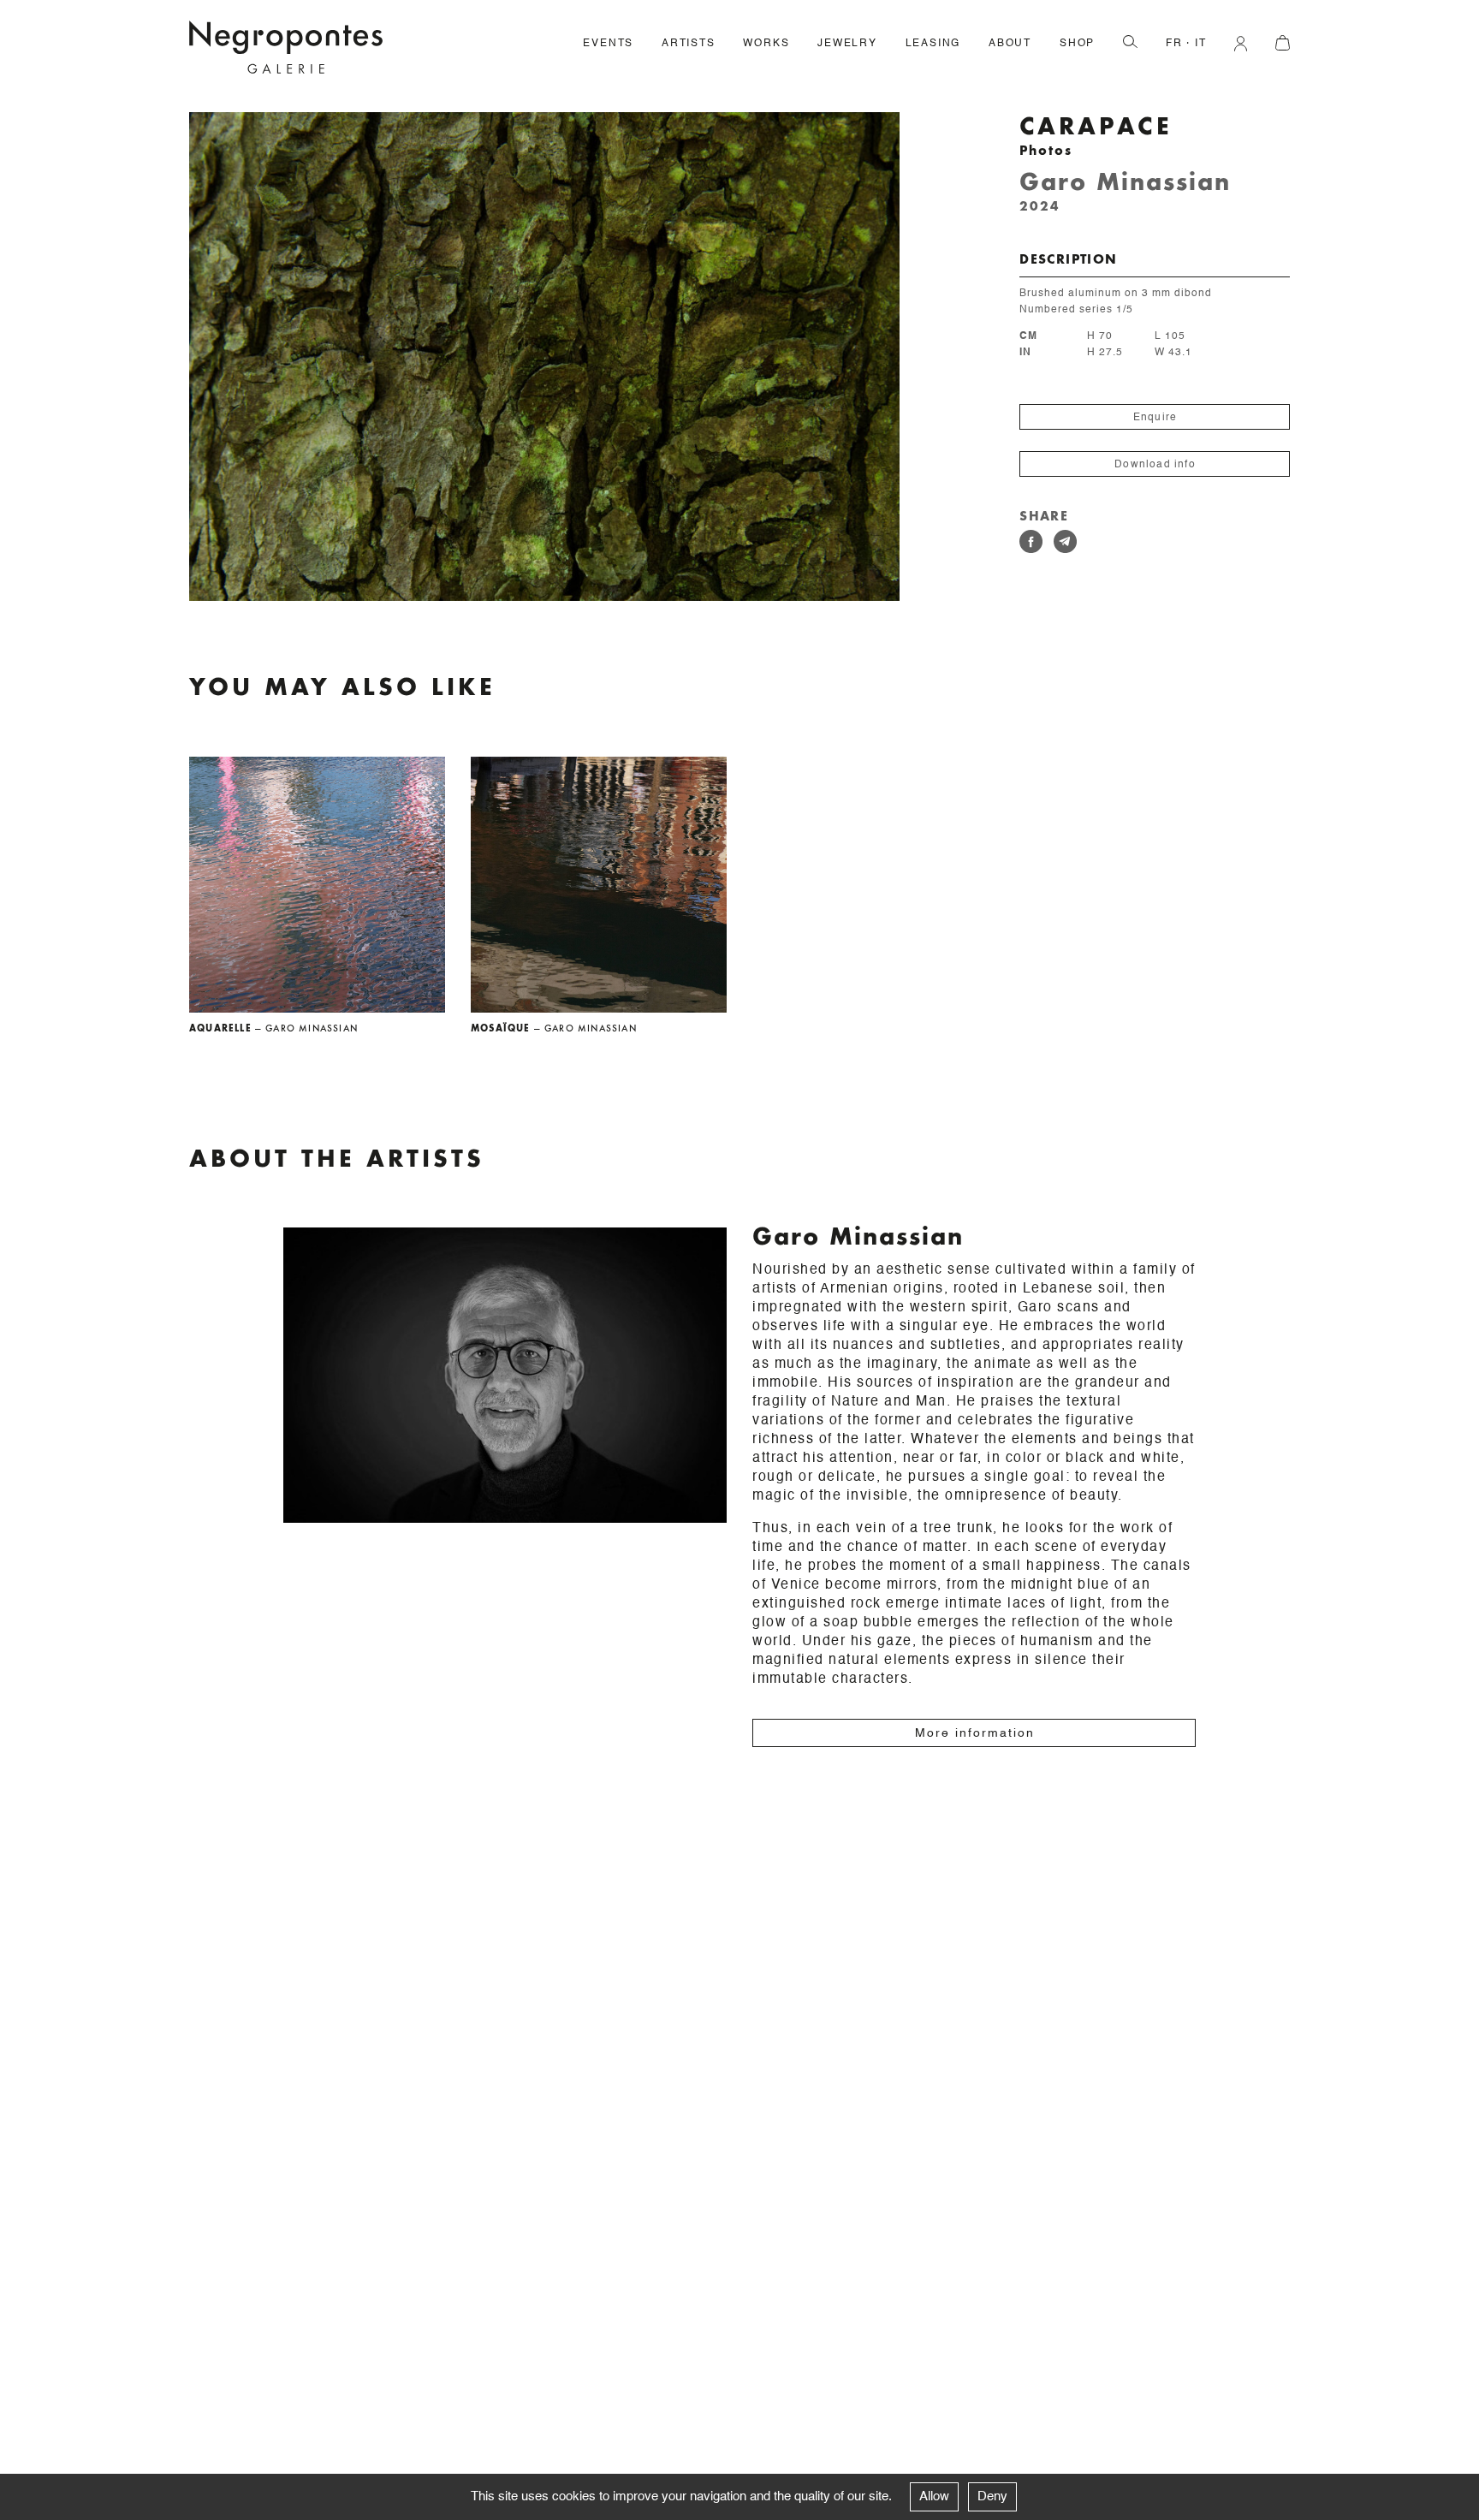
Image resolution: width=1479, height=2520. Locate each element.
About (1010, 44)
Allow (934, 2496)
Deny (992, 2496)
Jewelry (847, 44)
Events (608, 44)
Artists (689, 44)
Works (766, 44)
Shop (1077, 44)
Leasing (933, 44)
